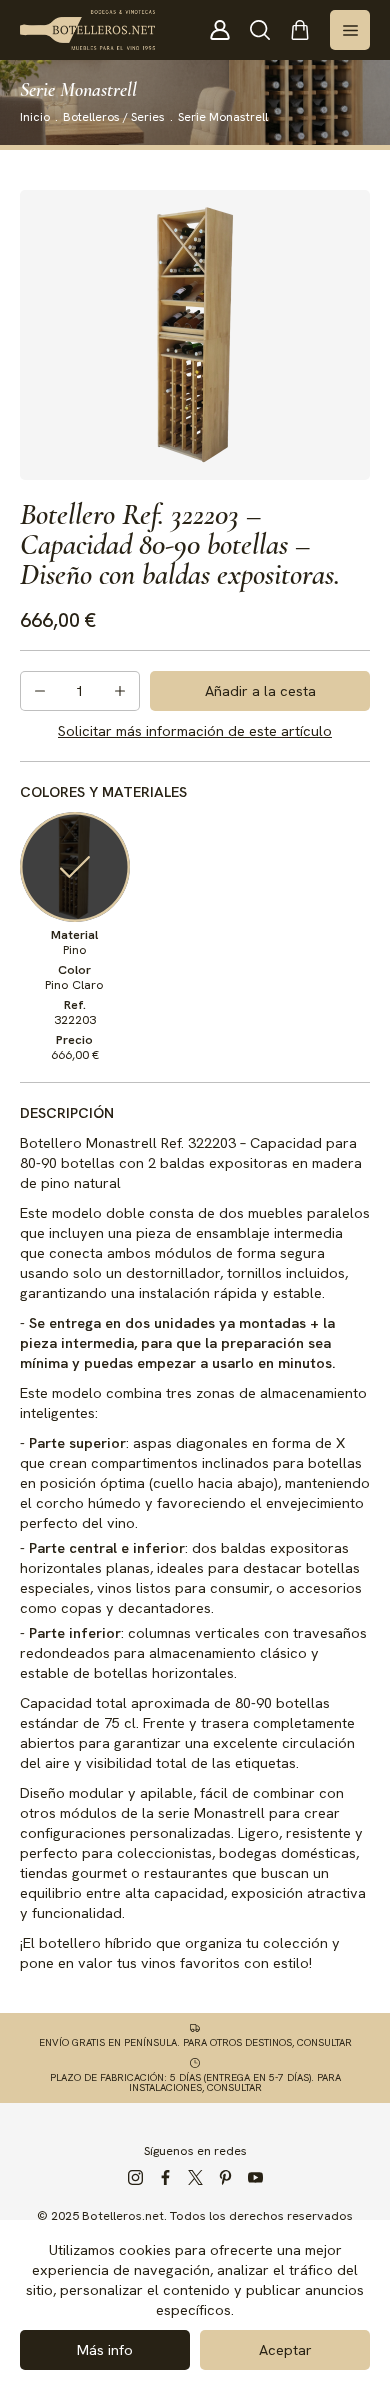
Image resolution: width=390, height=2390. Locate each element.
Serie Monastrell (223, 117)
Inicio (35, 117)
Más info (105, 2349)
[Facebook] (165, 2178)
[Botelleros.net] (87, 30)
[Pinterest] (225, 2178)
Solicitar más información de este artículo (195, 730)
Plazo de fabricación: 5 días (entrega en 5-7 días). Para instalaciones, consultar (195, 2082)
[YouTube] (255, 2178)
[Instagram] (135, 2178)
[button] (260, 30)
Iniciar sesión (220, 30)
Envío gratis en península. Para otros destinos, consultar (195, 2042)
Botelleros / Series (114, 117)
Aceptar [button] (285, 2349)
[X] (195, 2178)
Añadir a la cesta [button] (260, 690)
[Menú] (350, 30)
